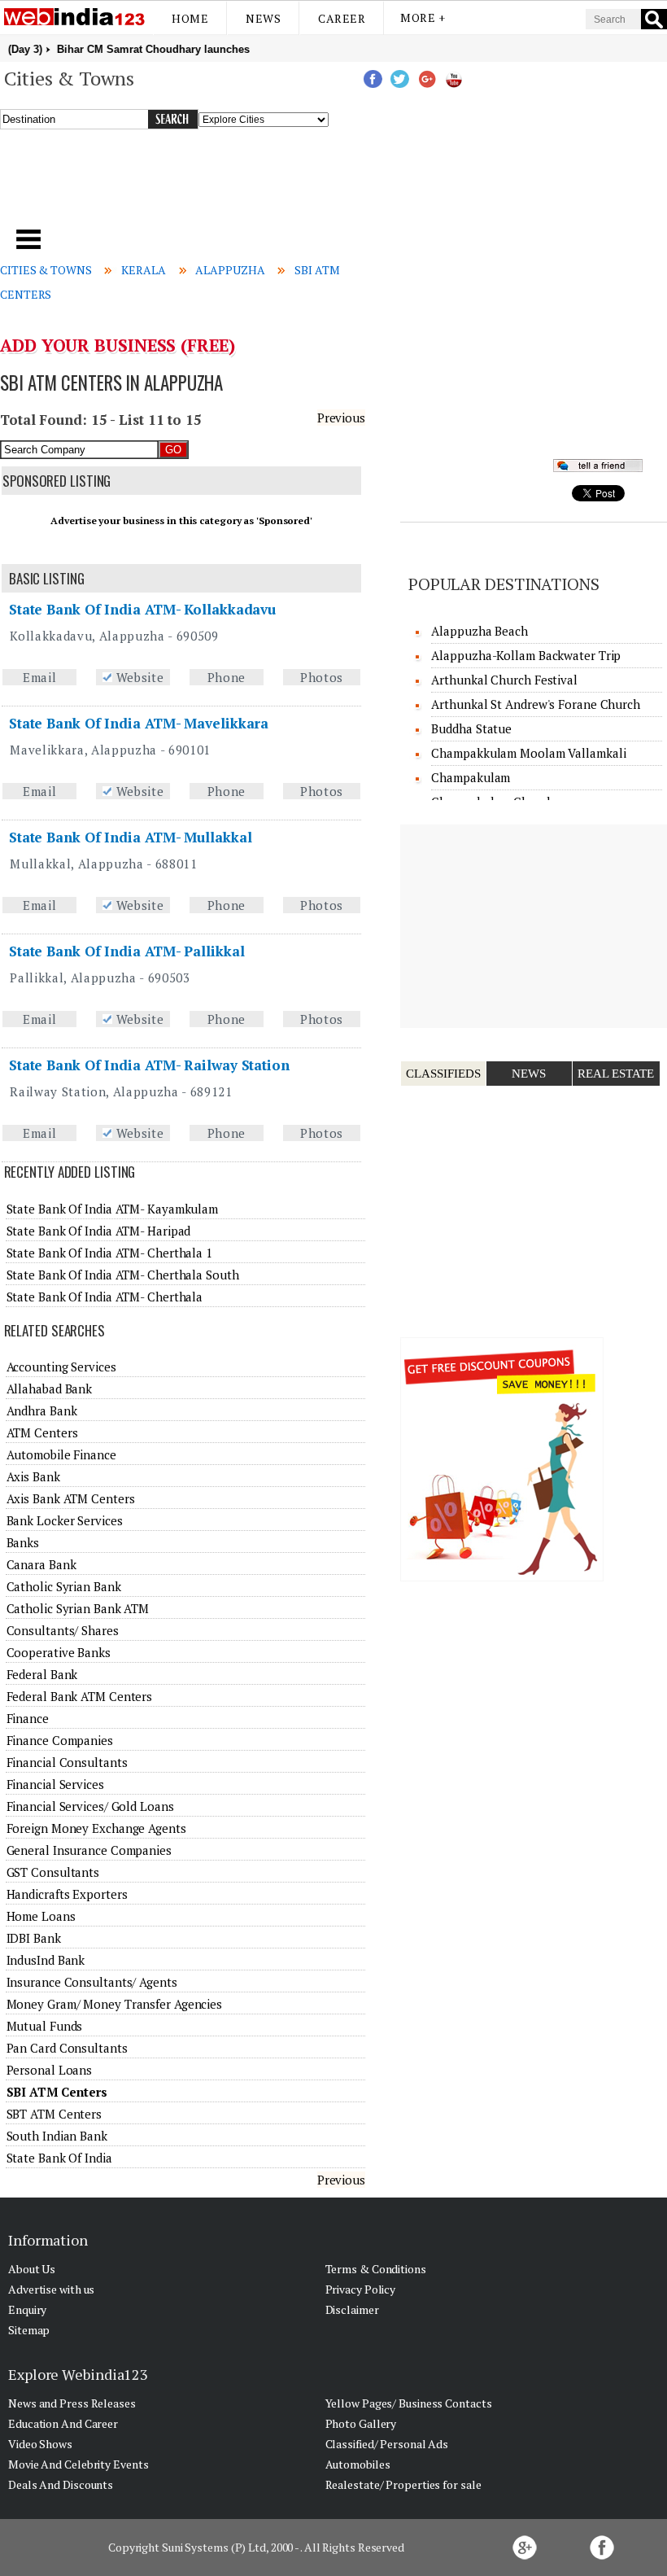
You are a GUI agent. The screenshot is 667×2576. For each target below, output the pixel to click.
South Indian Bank (57, 2136)
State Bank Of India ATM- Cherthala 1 (109, 1253)
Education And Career (63, 2423)
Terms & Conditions (376, 2269)
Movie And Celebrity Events (78, 2464)
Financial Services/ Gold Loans (90, 1806)
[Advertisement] (227, 186)
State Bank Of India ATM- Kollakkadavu (142, 609)
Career (342, 18)
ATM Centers (42, 1432)
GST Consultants (53, 1872)
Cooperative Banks (59, 1652)
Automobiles (358, 2464)
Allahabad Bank (50, 1389)
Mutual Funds (45, 2026)
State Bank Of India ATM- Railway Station (149, 1065)
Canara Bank (41, 1564)
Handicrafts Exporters (67, 1894)
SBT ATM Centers (54, 2114)
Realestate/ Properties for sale (403, 2484)
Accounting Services (61, 1367)
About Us (32, 2269)
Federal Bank (42, 1674)
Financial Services (55, 1784)
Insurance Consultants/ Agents (92, 1982)
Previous (341, 418)
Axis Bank (33, 1476)
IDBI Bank (34, 1938)
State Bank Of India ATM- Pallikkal (127, 951)
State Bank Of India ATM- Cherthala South (123, 1275)
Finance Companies (60, 1740)
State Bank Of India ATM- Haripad (99, 1231)
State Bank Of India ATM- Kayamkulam (113, 1209)
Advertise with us (51, 2289)
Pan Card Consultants (67, 2048)
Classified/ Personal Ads (387, 2444)
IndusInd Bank (46, 1960)
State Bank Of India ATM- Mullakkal (131, 837)
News (263, 18)
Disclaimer (352, 2309)
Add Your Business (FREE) (118, 345)
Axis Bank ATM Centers (71, 1498)
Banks (23, 1542)
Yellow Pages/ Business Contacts (409, 2403)
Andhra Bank (42, 1410)
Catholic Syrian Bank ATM (78, 1608)
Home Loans (41, 1916)
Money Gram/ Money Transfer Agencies (115, 2004)
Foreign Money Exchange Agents (96, 1828)
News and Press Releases (72, 2403)
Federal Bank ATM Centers (80, 1696)
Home (190, 18)
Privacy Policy (361, 2289)
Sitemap (29, 2330)
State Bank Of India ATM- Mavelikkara (139, 723)
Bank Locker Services (65, 1520)
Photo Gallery (361, 2423)
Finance (28, 1718)
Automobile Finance (61, 1454)
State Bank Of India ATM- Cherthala (105, 1297)
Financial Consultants (67, 1762)
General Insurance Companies (89, 1850)
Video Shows (40, 2444)
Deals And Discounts (61, 2484)
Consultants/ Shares (63, 1630)
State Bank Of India (59, 2158)
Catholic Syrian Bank (64, 1586)
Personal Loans (50, 2070)
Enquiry (27, 2309)
